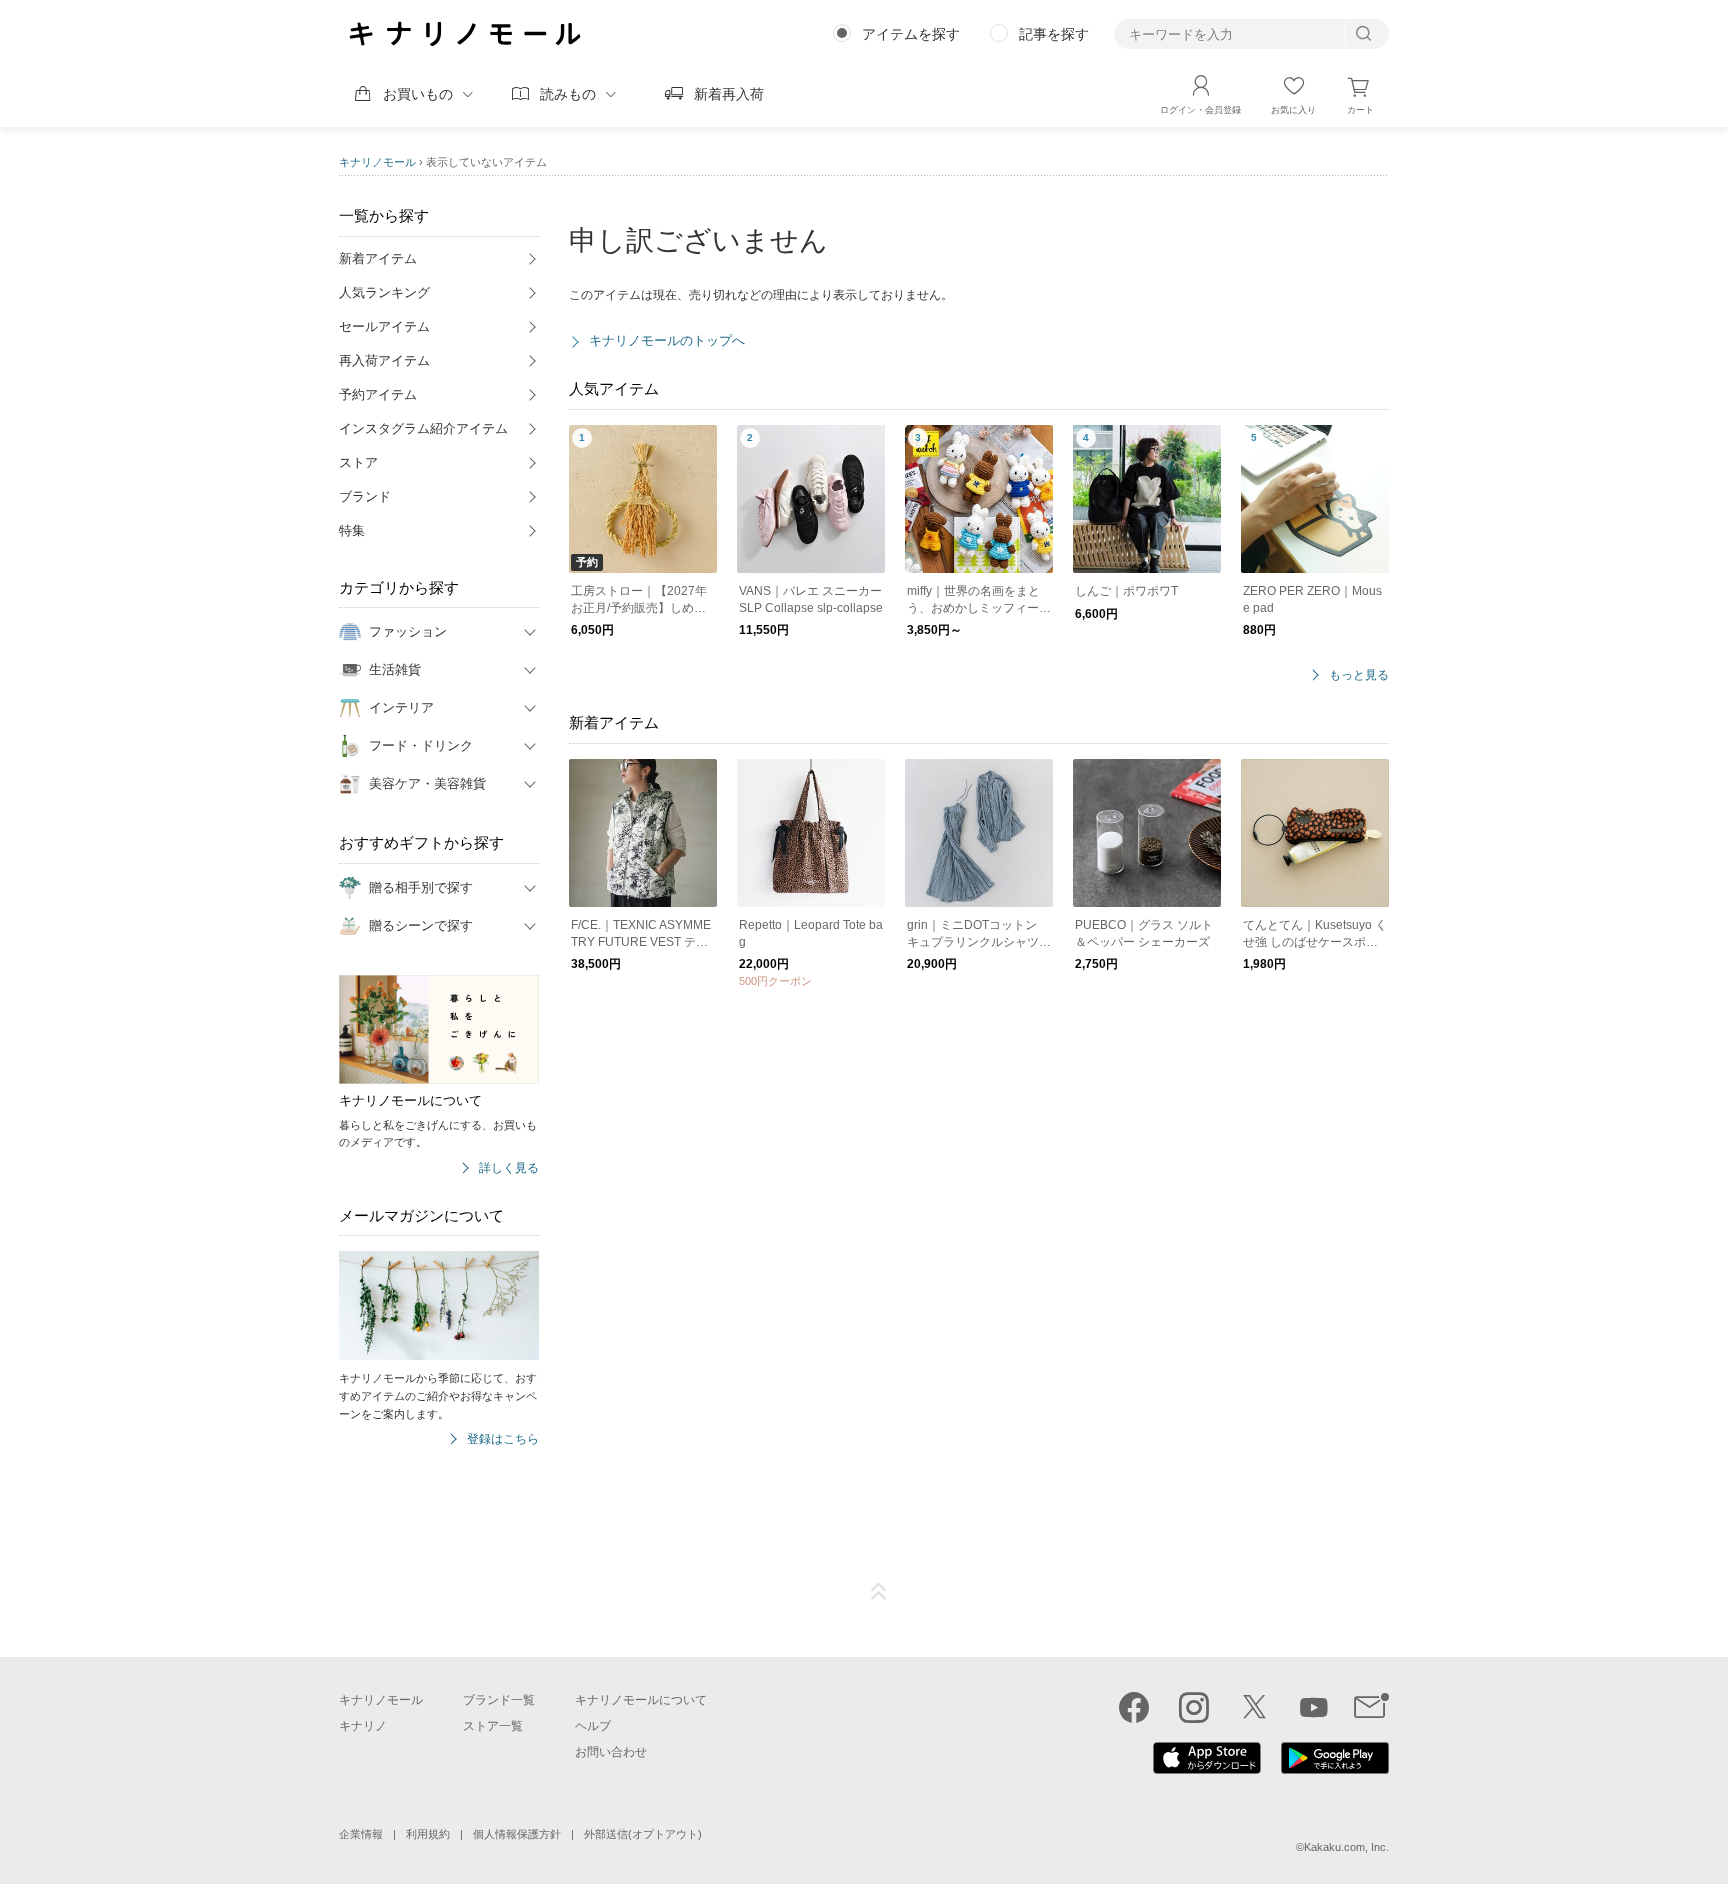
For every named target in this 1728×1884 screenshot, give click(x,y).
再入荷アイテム (384, 360)
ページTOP (879, 1592)
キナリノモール (377, 162)
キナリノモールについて (641, 1700)
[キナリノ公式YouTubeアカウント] (1314, 1707)
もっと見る (1359, 675)
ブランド (365, 496)
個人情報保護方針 (517, 1834)
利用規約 (428, 1834)
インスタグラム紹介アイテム (423, 428)
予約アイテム (378, 394)
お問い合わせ (611, 1752)
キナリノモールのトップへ (667, 340)
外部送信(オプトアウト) (643, 1834)
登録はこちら (503, 1439)
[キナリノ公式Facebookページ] (1134, 1707)
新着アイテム (378, 258)
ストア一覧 (493, 1726)
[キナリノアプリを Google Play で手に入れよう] (1335, 1769)
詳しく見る (509, 1168)
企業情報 (361, 1834)
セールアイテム (384, 326)
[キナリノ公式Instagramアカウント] (1194, 1707)
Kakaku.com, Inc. (1346, 1847)
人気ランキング (384, 292)
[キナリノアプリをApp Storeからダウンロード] (1207, 1769)
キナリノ (363, 1726)
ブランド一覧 (499, 1700)
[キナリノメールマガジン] (1371, 1707)
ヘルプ (593, 1726)
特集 (352, 530)
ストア (358, 462)
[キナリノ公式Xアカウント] (1254, 1707)
